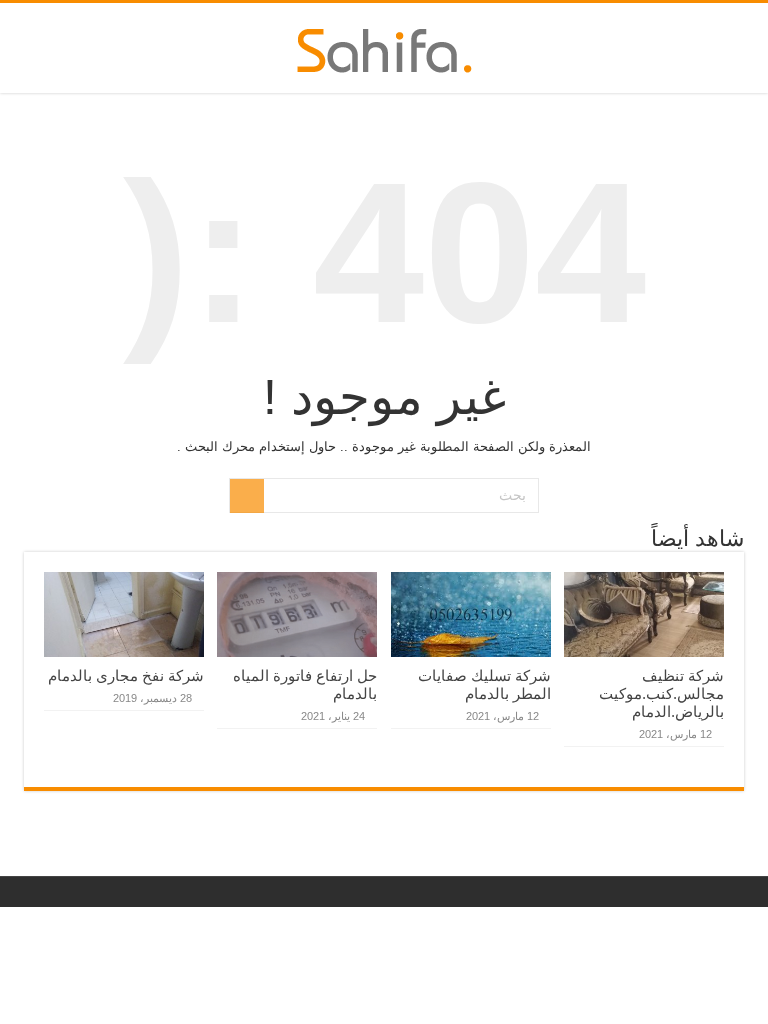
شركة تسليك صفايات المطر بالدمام (484, 684)
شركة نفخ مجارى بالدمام (126, 675)
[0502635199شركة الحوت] (384, 47)
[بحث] (247, 496)
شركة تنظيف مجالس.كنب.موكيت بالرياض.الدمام (661, 693)
